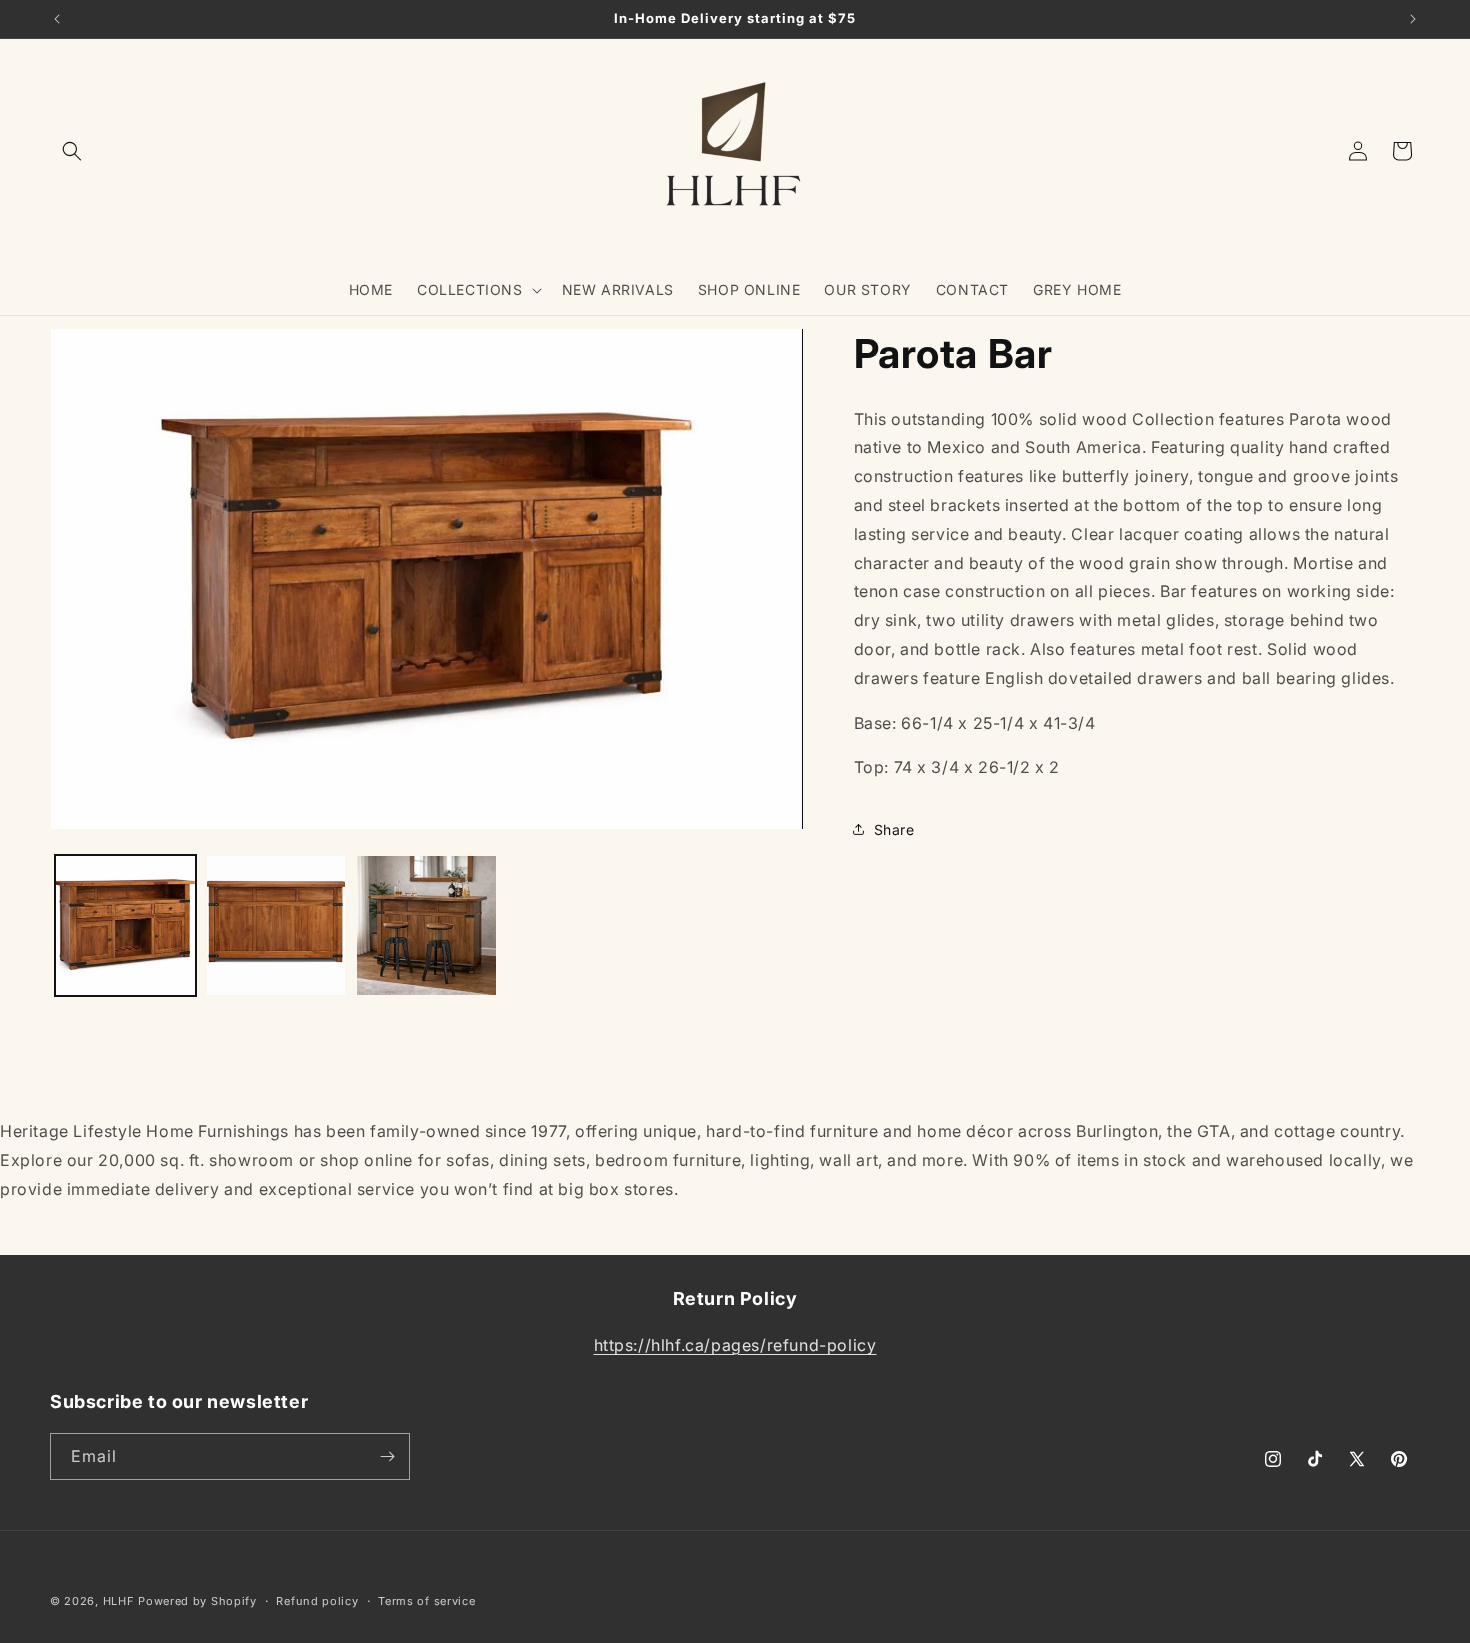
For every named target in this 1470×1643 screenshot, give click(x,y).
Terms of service (426, 1601)
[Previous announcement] (57, 19)
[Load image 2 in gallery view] (276, 925)
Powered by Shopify (197, 1601)
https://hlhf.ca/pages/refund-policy (735, 1345)
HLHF (119, 1601)
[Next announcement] (1413, 19)
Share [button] (894, 829)
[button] (72, 151)
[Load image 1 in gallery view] (125, 925)
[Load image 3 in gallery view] (426, 925)
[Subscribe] (387, 1456)
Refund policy (317, 1601)
